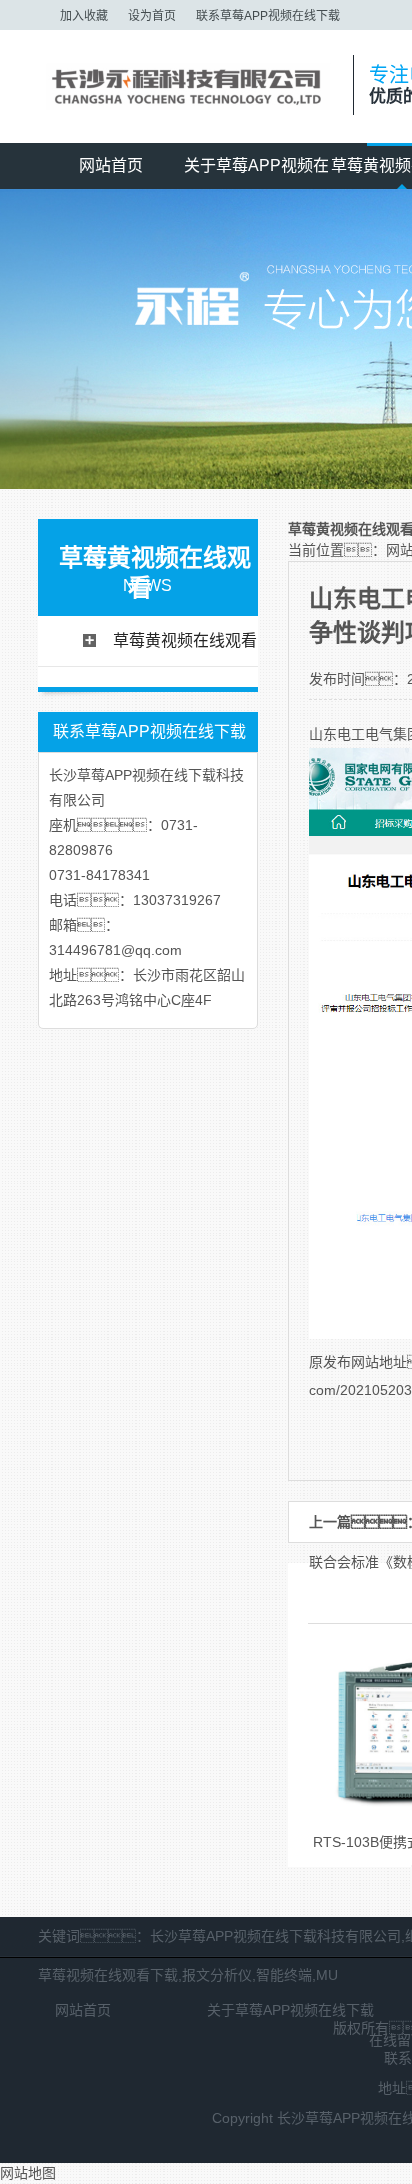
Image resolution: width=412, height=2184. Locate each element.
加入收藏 (84, 16)
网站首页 (111, 165)
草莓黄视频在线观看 (185, 640)
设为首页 (152, 16)
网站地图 (28, 2173)
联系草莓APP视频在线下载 (268, 16)
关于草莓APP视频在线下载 (256, 173)
